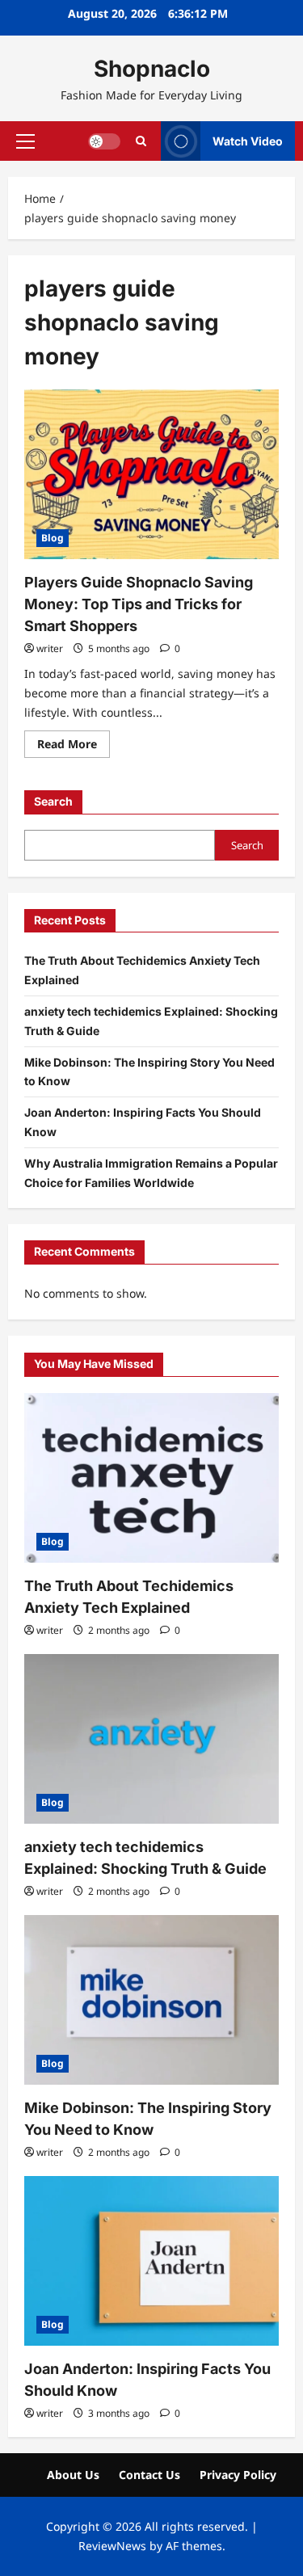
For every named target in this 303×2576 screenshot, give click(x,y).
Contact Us (149, 2475)
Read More (74, 747)
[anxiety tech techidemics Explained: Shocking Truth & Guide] (151, 1739)
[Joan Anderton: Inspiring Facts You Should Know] (151, 2261)
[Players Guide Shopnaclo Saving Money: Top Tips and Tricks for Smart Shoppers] (151, 474)
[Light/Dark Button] (104, 141)
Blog (53, 538)
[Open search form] (141, 141)
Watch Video (248, 140)
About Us (73, 2475)
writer (50, 648)
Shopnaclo (152, 69)
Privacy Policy (238, 2475)
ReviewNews (112, 2546)
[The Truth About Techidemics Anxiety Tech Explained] (151, 1478)
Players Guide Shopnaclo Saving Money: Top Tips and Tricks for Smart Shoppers (139, 604)
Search (53, 801)
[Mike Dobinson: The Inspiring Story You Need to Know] (151, 2000)
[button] (25, 141)
